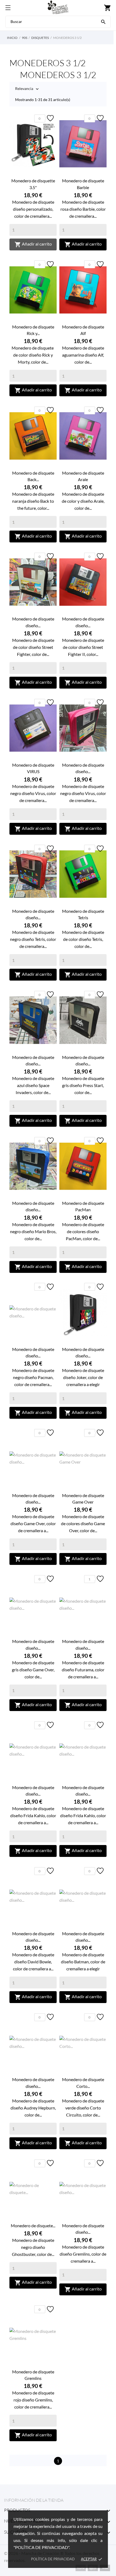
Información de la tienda (34, 2500)
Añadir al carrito (33, 244)
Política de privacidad (53, 2559)
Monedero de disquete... (33, 2226)
